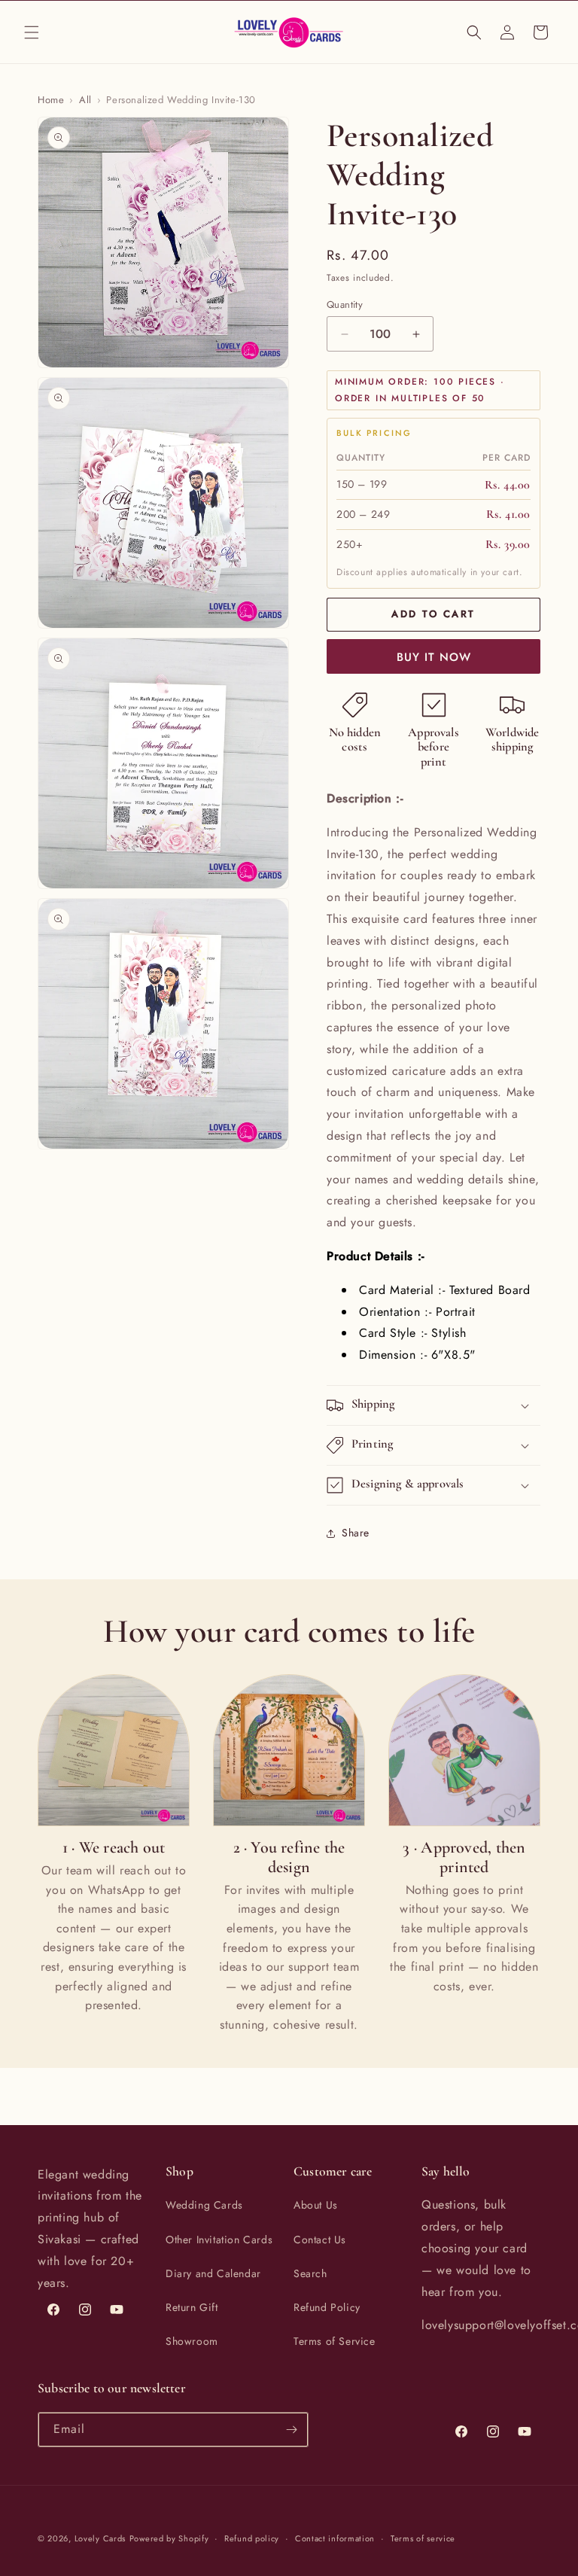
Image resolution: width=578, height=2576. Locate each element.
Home (51, 100)
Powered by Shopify (169, 2538)
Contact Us (320, 2240)
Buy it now (434, 657)
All (85, 100)
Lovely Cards (100, 2538)
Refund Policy (327, 2307)
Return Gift (192, 2307)
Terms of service (423, 2538)
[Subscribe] (291, 2430)
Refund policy (252, 2538)
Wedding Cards (204, 2205)
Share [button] (356, 1533)
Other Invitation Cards (219, 2240)
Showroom (192, 2341)
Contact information (335, 2538)
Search (310, 2273)
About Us (316, 2205)
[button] (32, 32)
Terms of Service (335, 2341)
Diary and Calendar (213, 2273)
